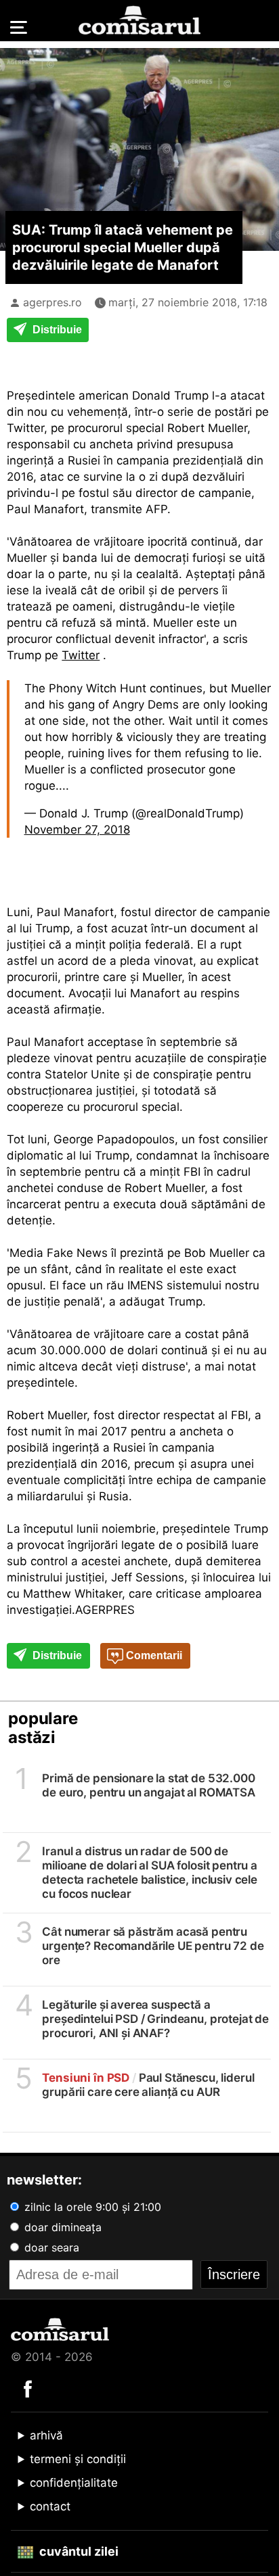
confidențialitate (74, 2483)
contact (50, 2506)
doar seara (50, 2247)
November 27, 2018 (77, 830)
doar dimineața (61, 2227)
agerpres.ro (52, 302)
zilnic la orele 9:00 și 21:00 (91, 2207)
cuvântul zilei (78, 2551)
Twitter (81, 655)
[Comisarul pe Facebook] (28, 2388)
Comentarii (153, 1655)
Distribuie (56, 330)
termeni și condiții (78, 2459)
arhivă (46, 2435)
